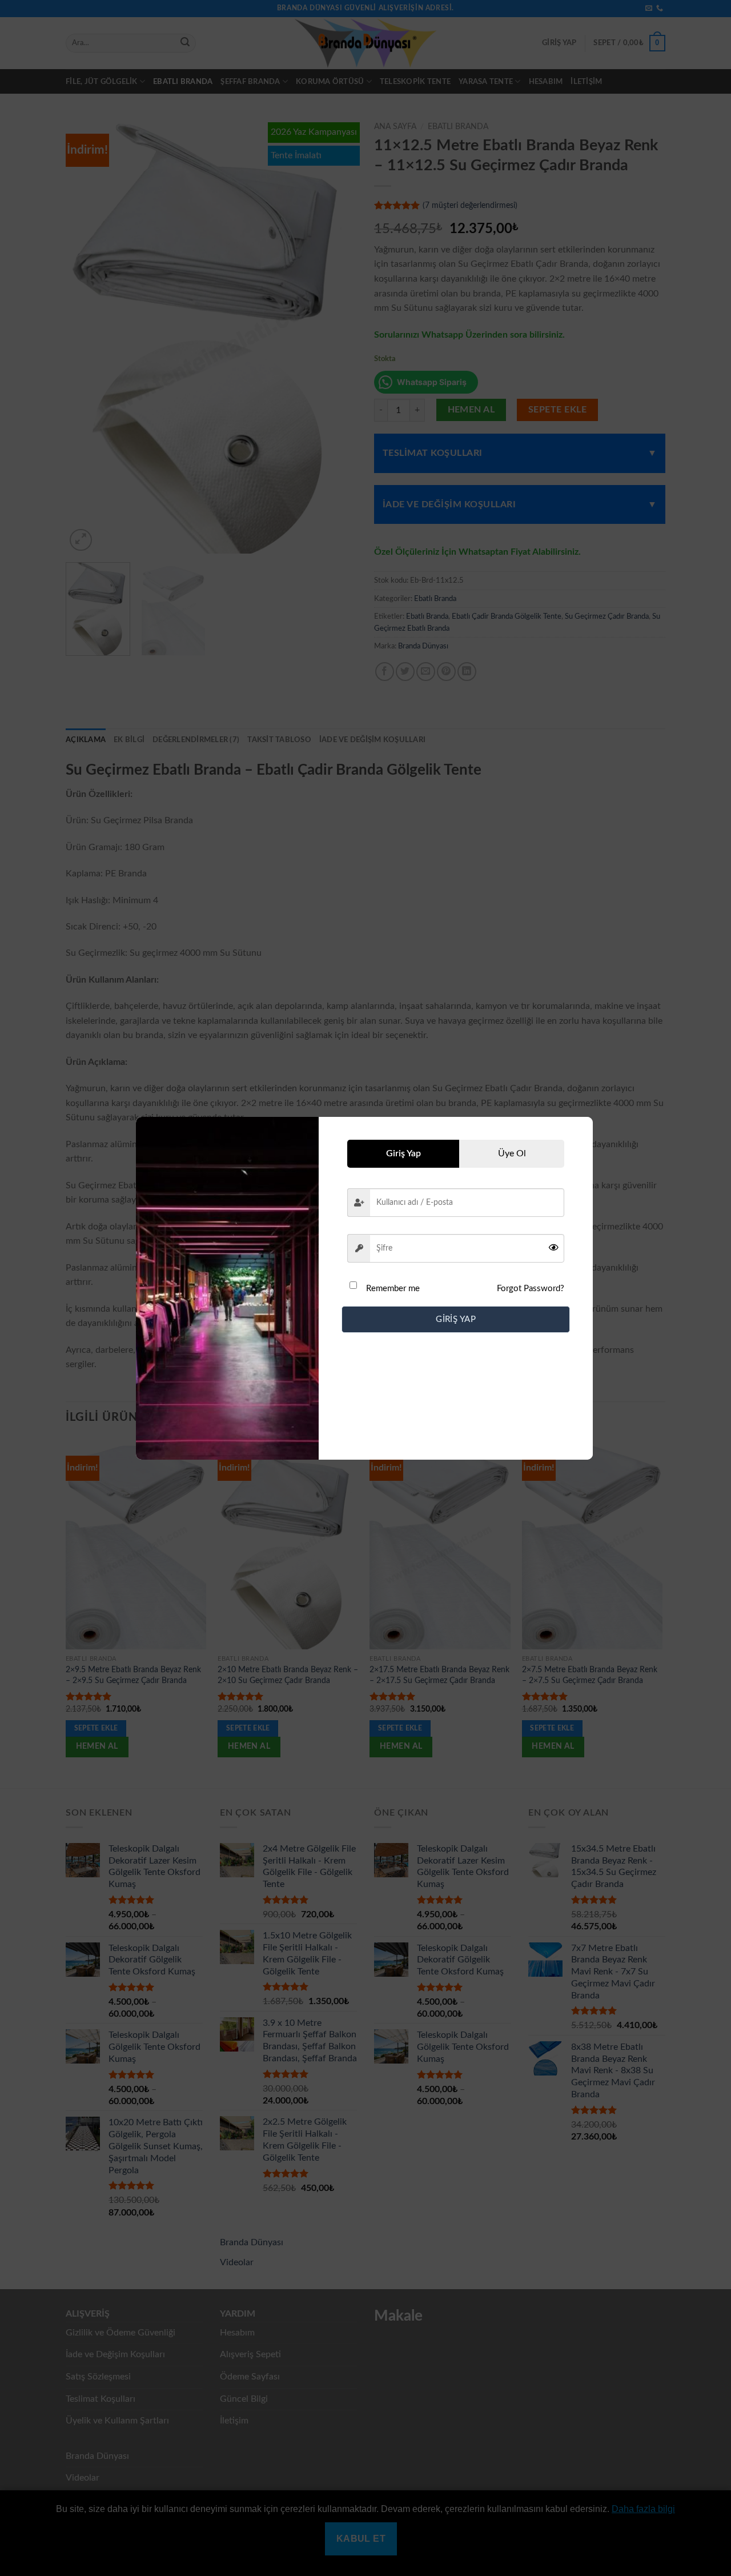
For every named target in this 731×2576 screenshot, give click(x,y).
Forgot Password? (531, 1289)
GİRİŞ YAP (456, 1319)
